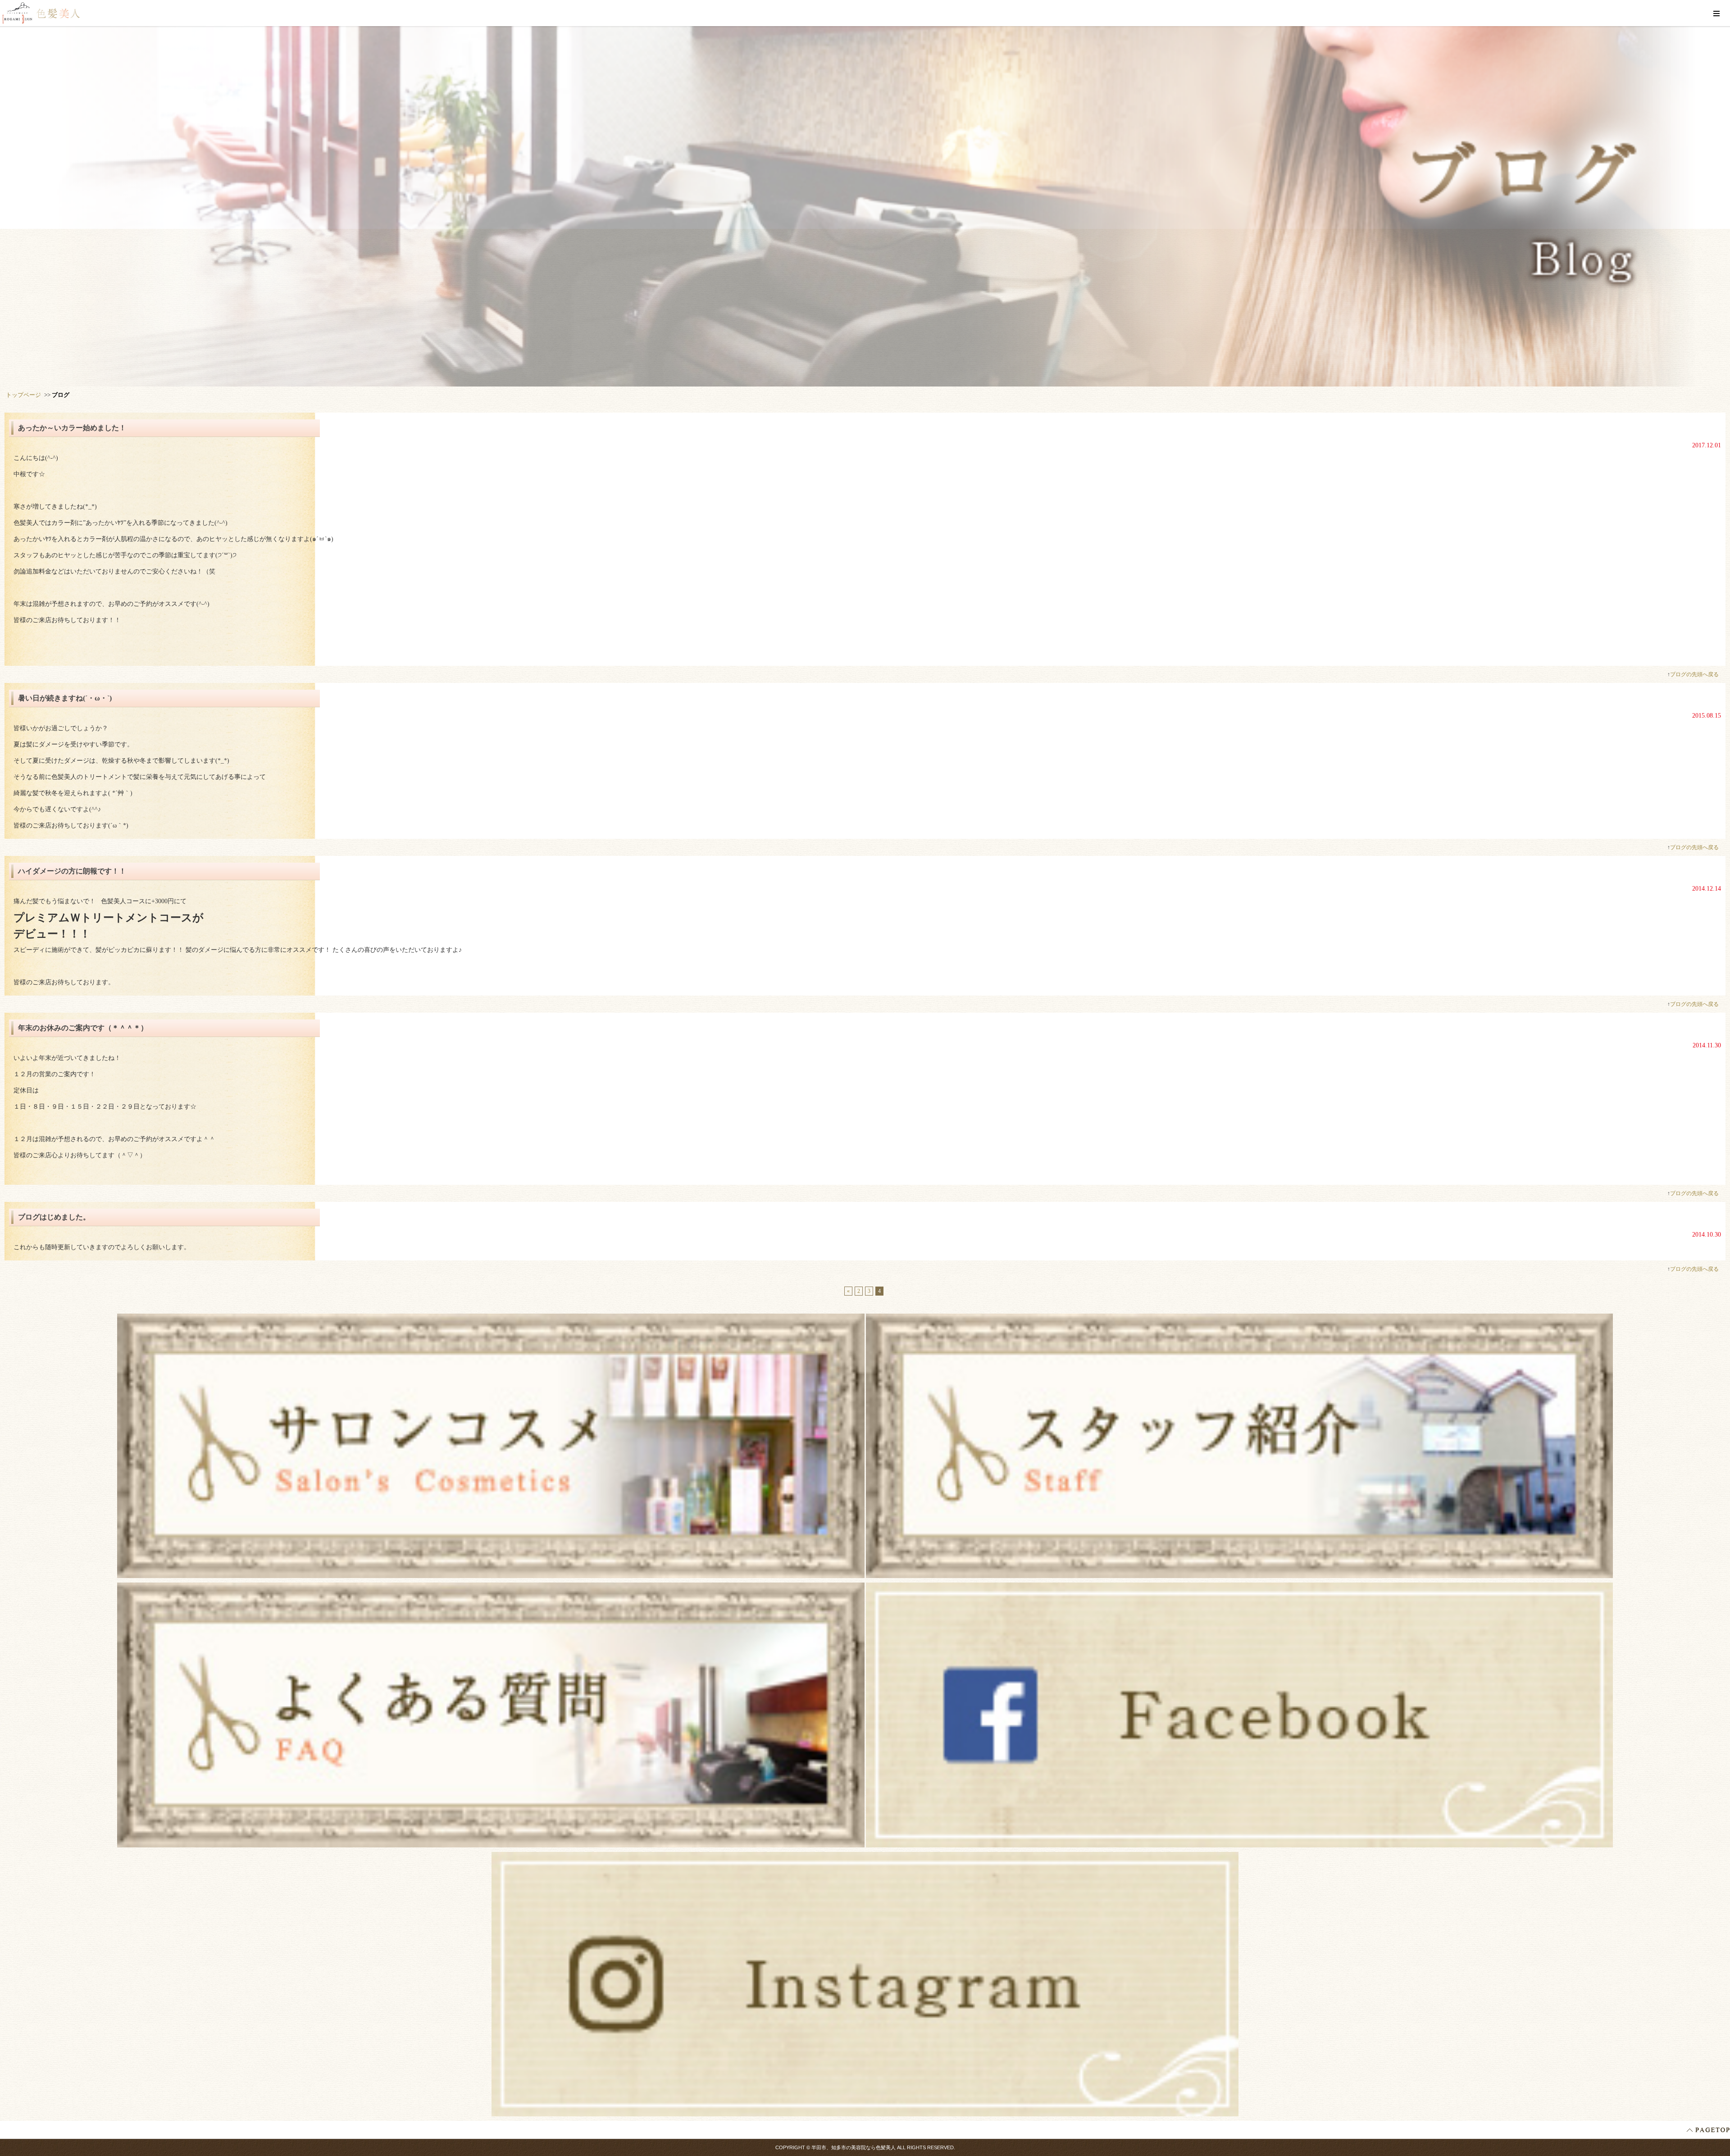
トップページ (23, 395)
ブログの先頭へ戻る (1694, 674)
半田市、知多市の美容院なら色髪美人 (854, 2147)
